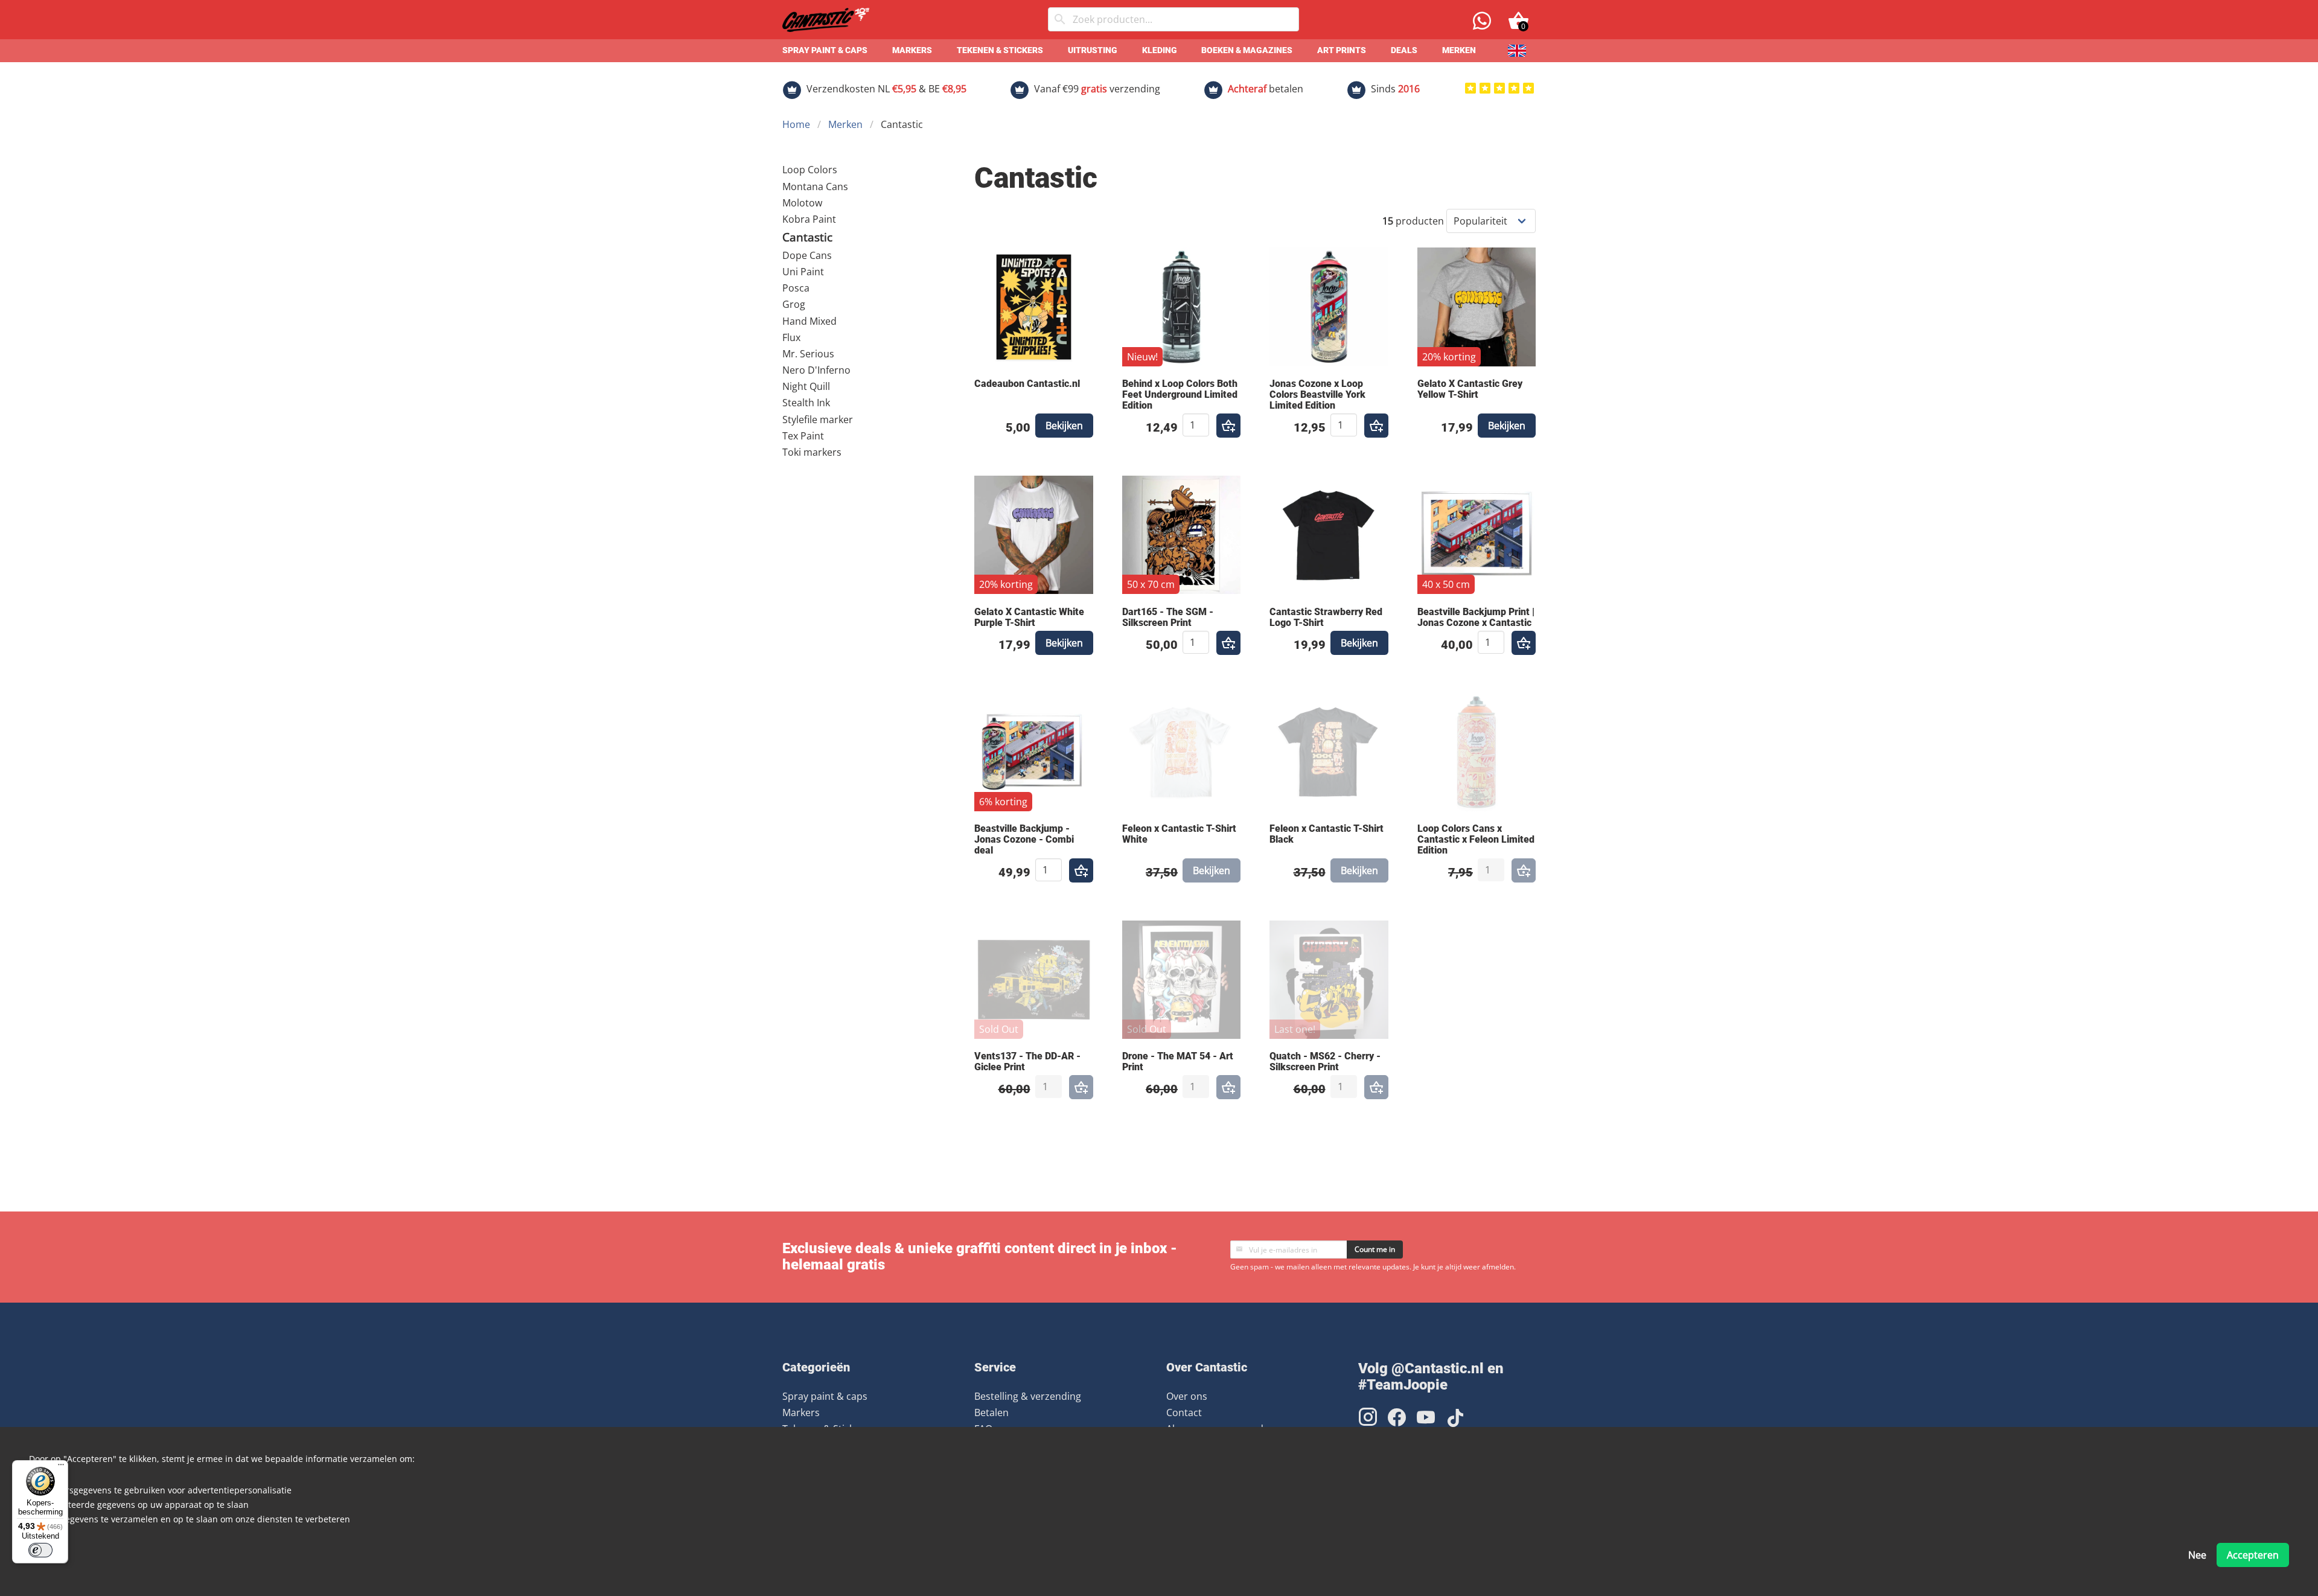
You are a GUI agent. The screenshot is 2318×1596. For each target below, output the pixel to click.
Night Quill (806, 386)
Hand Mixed (809, 321)
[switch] (40, 1550)
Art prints (1342, 50)
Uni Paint (803, 272)
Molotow (802, 203)
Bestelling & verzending (1028, 1396)
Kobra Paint (809, 219)
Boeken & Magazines (1247, 50)
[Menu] (61, 1467)
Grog (794, 304)
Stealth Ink (806, 403)
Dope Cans (807, 255)
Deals (1404, 50)
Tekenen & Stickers (1000, 50)
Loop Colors (810, 170)
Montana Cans (815, 187)
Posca (796, 288)
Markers (912, 50)
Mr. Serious (808, 354)
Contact (1184, 1412)
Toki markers (812, 452)
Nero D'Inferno (816, 370)
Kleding (1160, 50)
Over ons (1187, 1396)
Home (796, 124)
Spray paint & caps (825, 50)
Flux (791, 337)
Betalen (991, 1412)
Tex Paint (803, 436)
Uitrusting (1093, 50)
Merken (1459, 50)
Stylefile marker (818, 420)
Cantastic (807, 237)
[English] (1517, 51)
